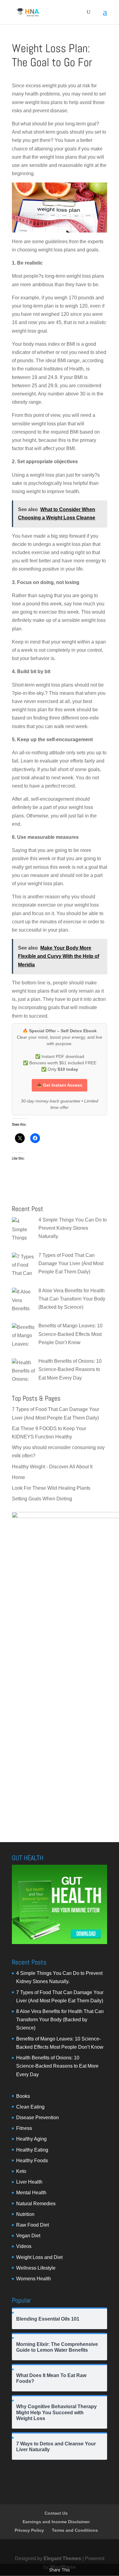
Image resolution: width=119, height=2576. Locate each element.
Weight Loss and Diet (39, 2257)
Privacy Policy (29, 2530)
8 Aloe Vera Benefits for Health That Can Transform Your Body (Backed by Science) (60, 2020)
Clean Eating (30, 2107)
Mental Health (31, 2193)
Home (18, 1477)
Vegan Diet (28, 2236)
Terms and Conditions (75, 2530)
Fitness (24, 2128)
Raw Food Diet (32, 2225)
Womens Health (34, 2279)
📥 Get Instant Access (60, 1085)
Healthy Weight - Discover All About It (52, 1467)
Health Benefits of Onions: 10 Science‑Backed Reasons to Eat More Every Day (57, 2066)
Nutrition (25, 2214)
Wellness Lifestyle (36, 2268)
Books (23, 2096)
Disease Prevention (38, 2118)
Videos (24, 2246)
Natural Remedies (36, 2204)
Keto (21, 2171)
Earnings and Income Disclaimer (56, 2522)
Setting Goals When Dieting (42, 1499)
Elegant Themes (62, 2558)
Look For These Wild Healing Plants (51, 1488)
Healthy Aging (31, 2139)
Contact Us (56, 2513)
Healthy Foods (32, 2161)
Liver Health (29, 2182)
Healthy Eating (32, 2150)
